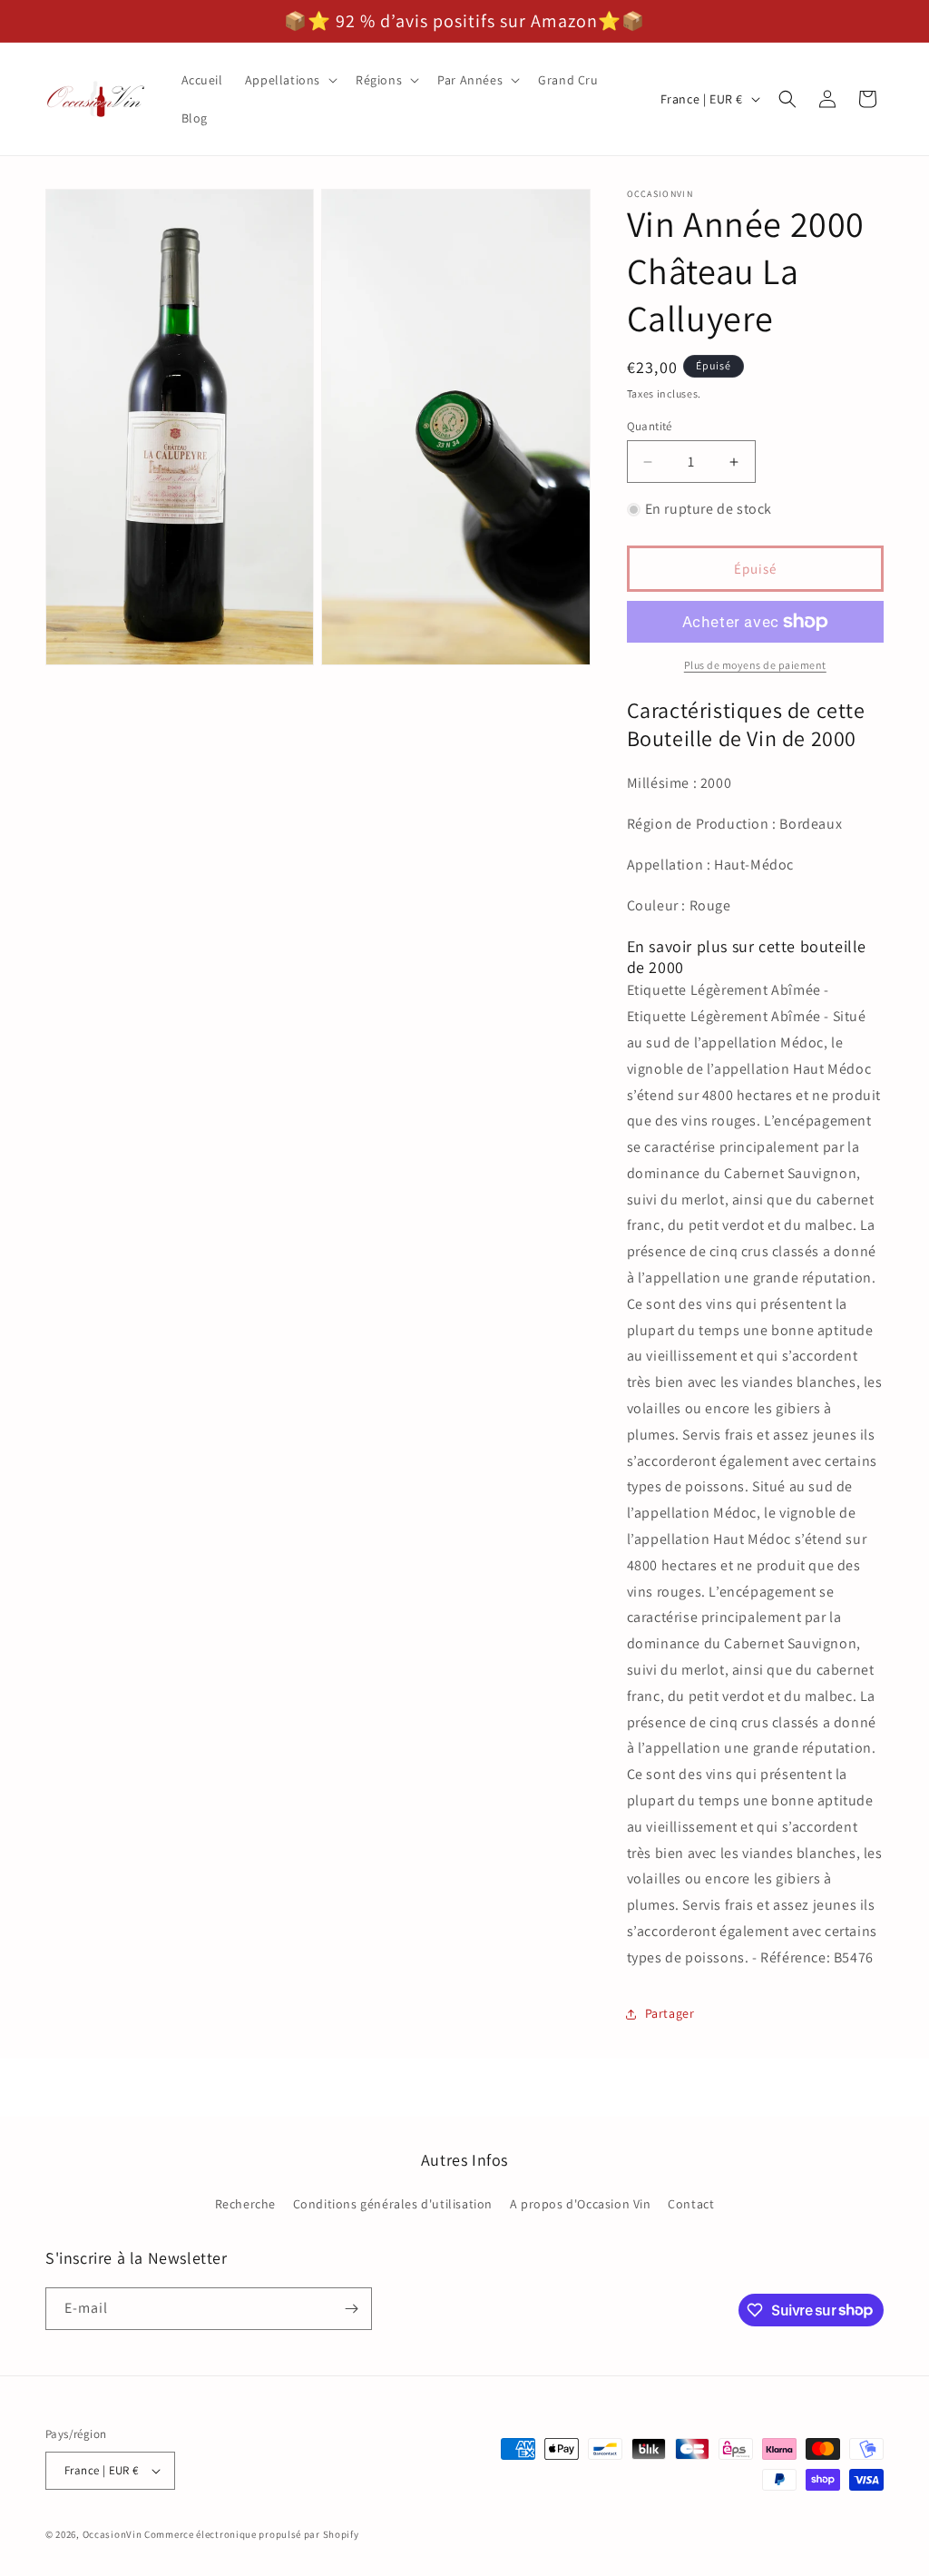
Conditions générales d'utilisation (393, 2204)
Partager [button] (670, 2013)
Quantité (650, 426)
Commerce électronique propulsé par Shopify (251, 2534)
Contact (691, 2204)
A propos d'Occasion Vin (581, 2204)
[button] (289, 80)
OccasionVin (112, 2534)
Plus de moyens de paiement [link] (755, 665)
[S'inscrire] (351, 2309)
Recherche (245, 2204)
